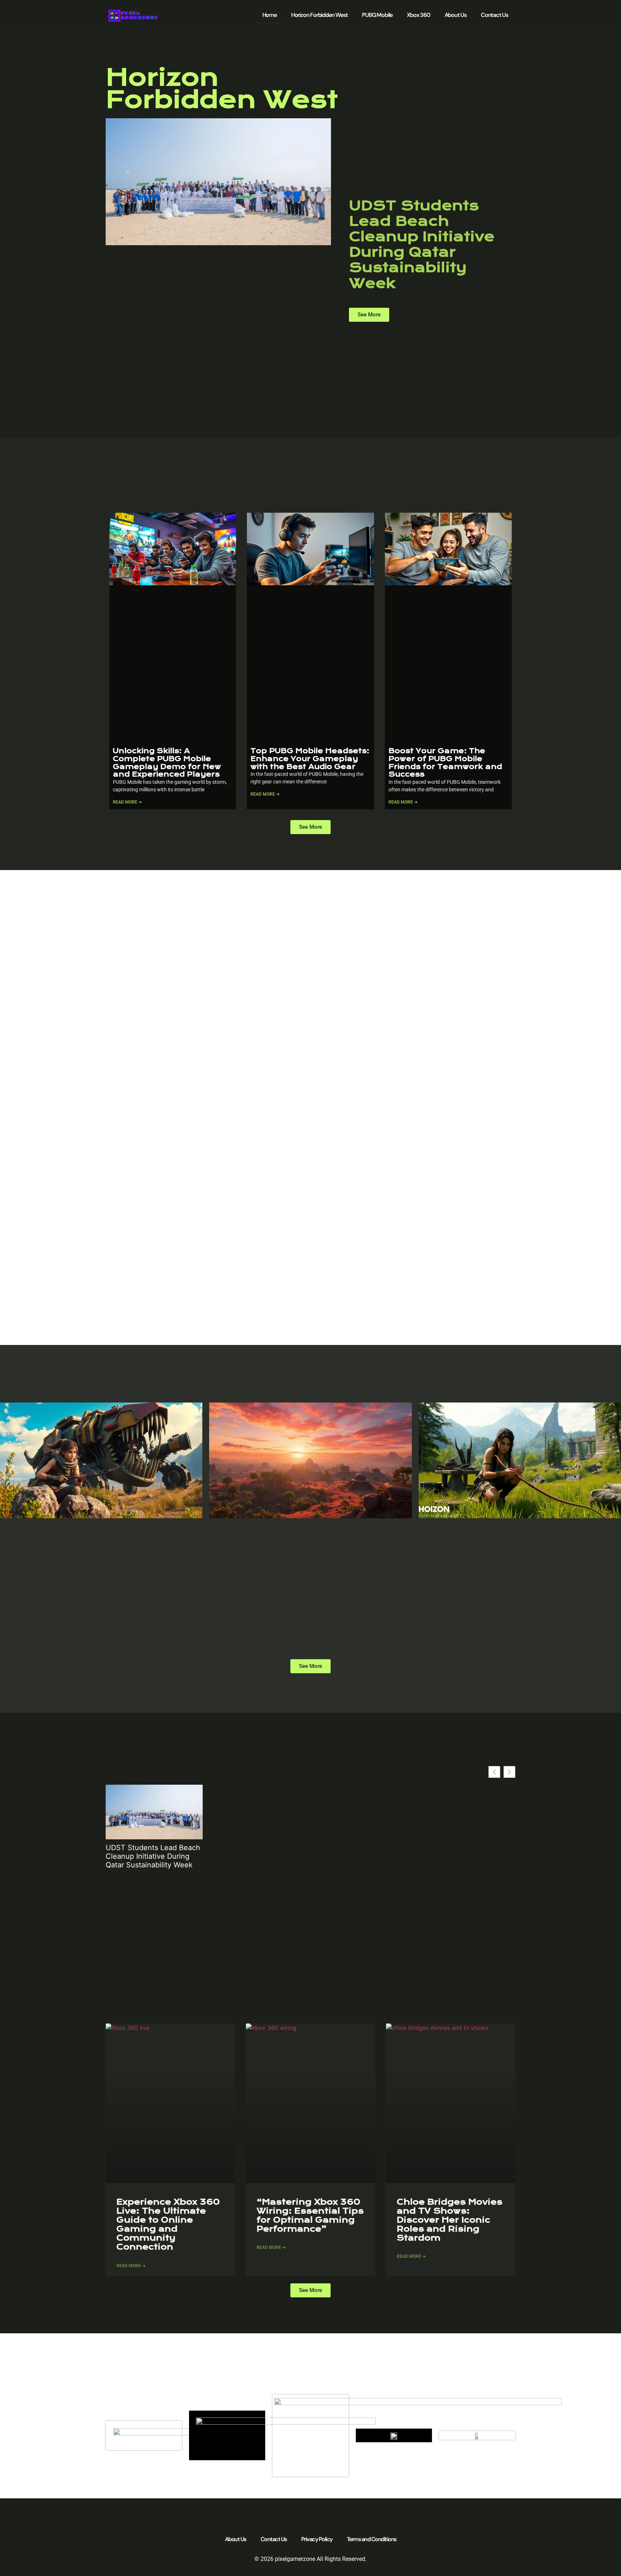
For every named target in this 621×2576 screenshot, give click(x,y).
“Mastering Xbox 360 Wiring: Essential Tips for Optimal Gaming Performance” (310, 2216)
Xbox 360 (418, 15)
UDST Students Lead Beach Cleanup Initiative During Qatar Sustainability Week (422, 244)
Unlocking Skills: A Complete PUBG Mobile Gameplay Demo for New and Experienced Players (167, 763)
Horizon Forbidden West (319, 15)
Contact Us (494, 15)
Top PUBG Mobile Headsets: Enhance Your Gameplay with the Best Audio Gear (310, 759)
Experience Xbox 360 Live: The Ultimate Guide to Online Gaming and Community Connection (168, 2225)
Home (270, 15)
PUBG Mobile (377, 15)
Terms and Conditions (372, 2539)
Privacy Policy (317, 2539)
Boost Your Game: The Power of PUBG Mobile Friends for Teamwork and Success (445, 763)
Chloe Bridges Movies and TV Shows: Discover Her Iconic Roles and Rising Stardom (450, 2220)
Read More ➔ (127, 802)
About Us (456, 15)
